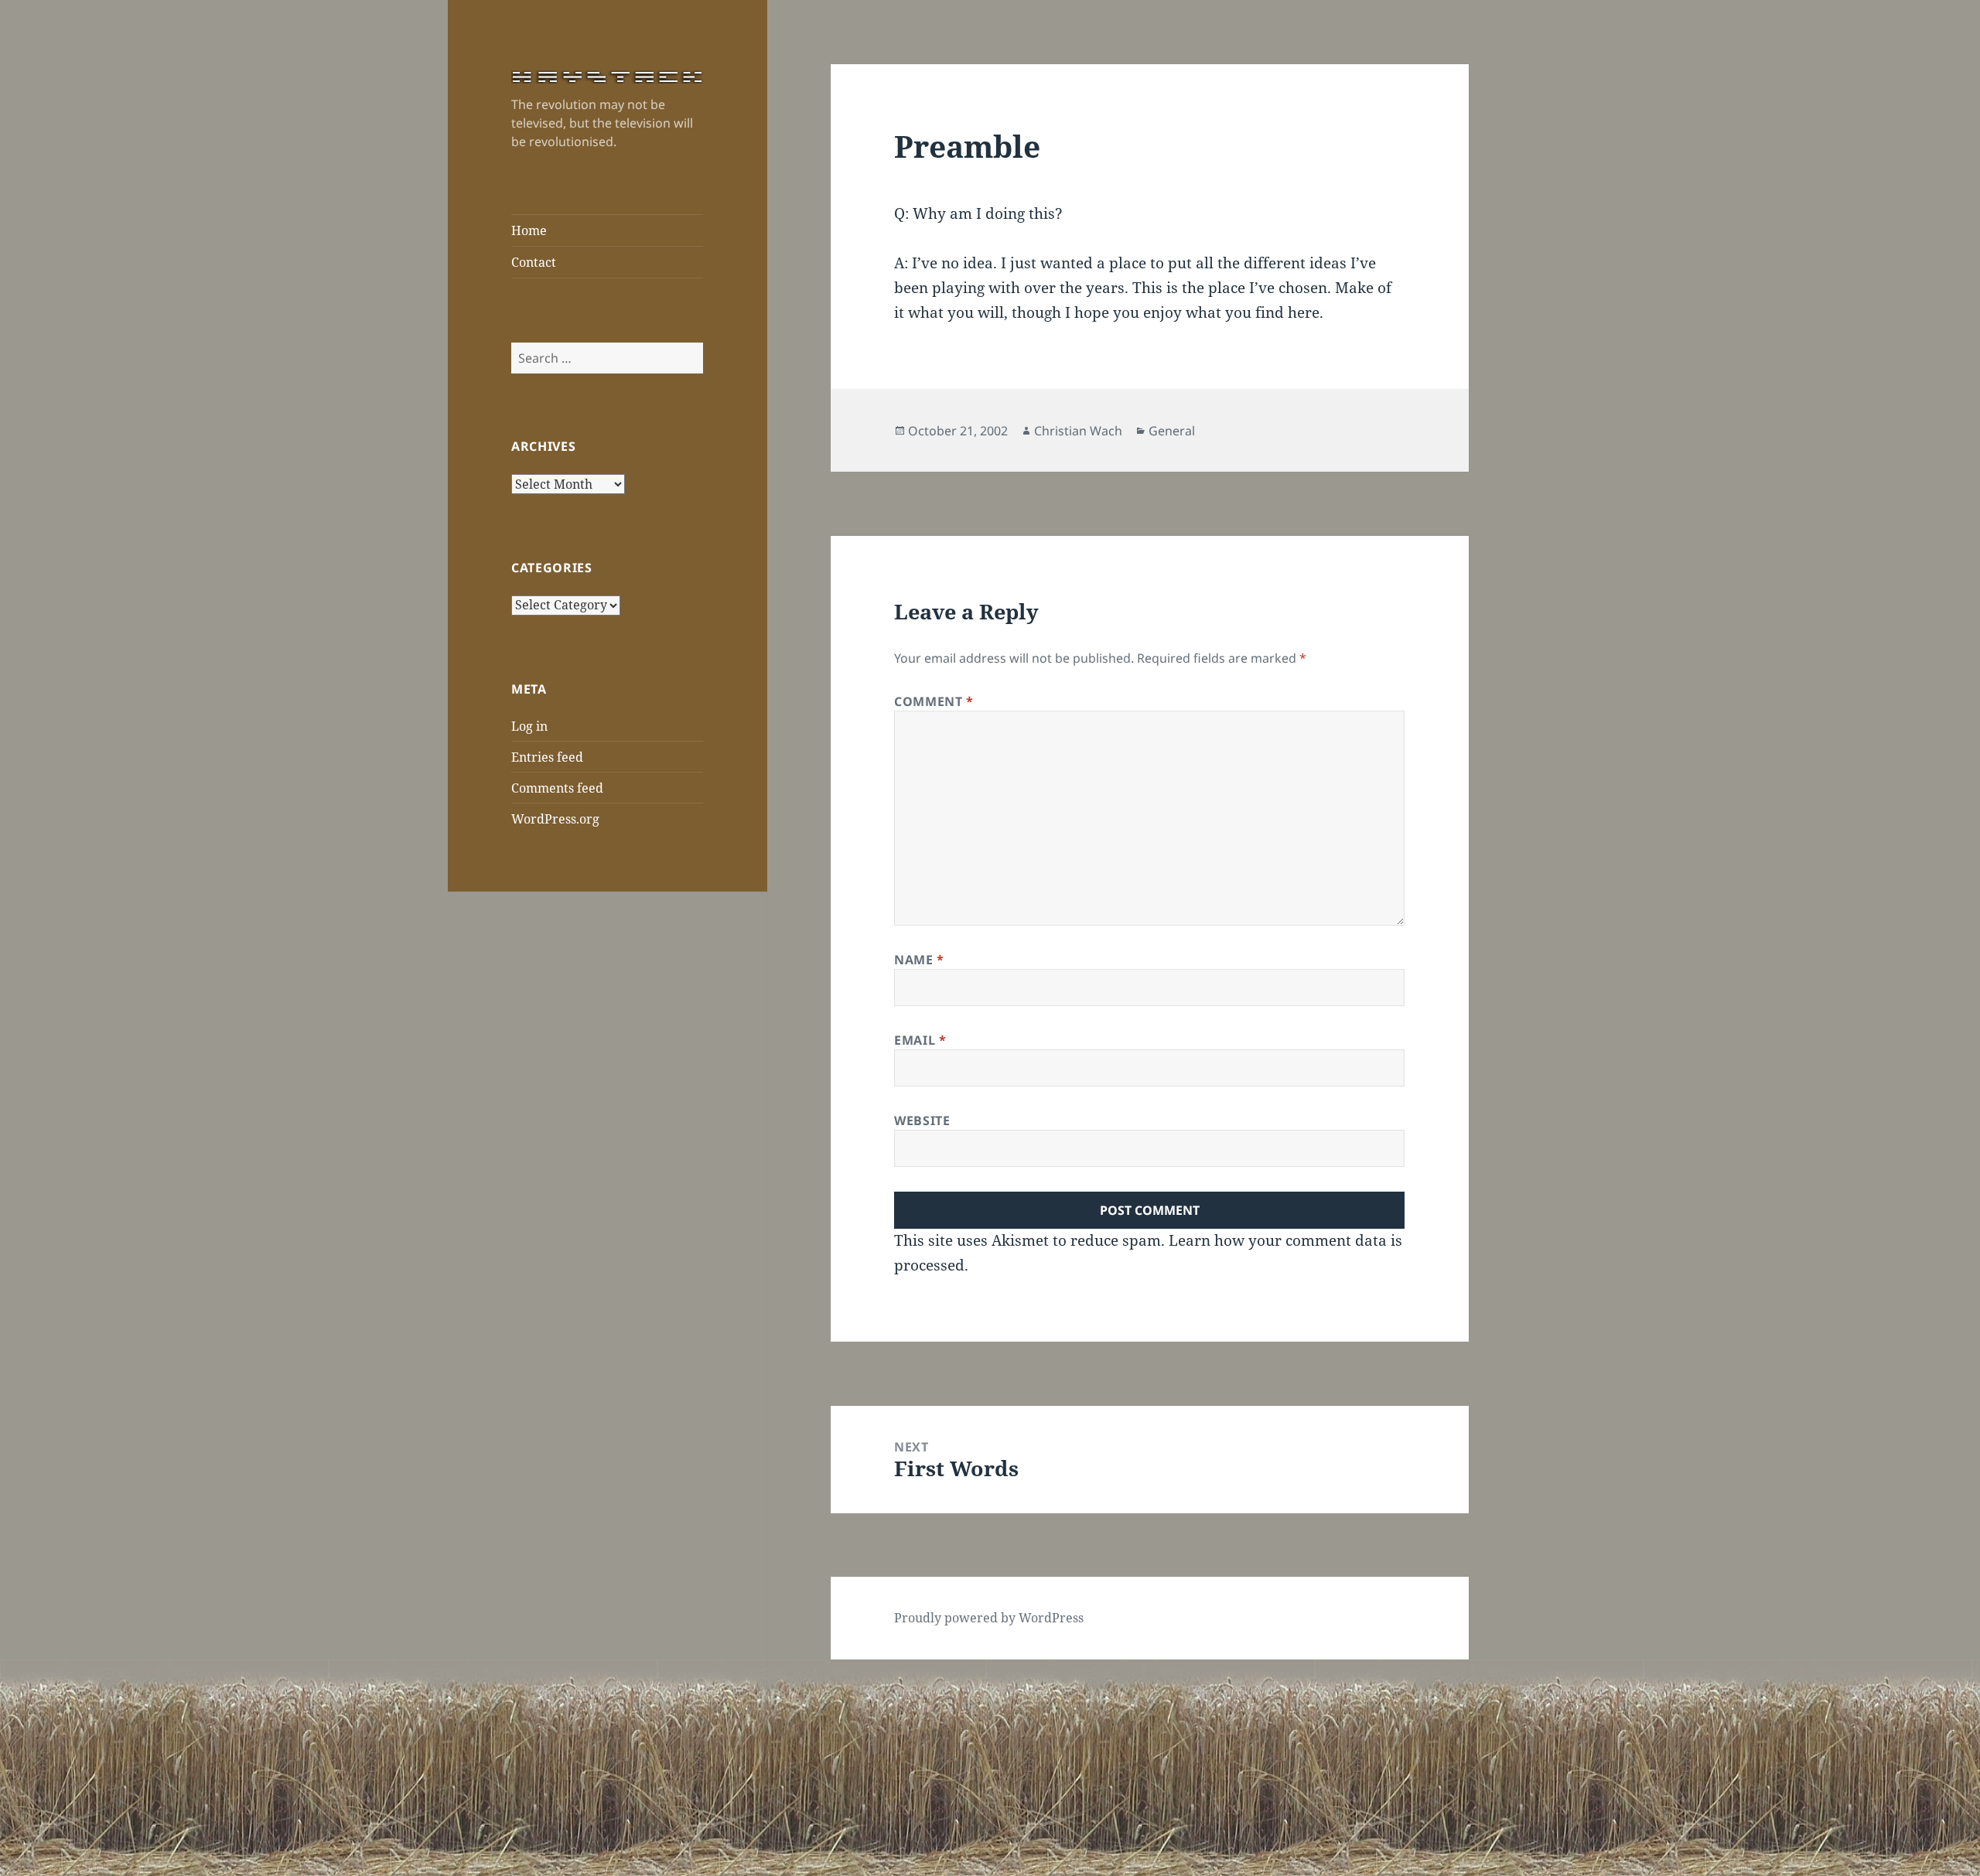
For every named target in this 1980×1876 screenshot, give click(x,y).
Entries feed (547, 757)
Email (920, 1040)
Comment (934, 701)
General (1172, 431)
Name (919, 960)
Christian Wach (1078, 431)
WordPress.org (555, 819)
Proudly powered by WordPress (989, 1618)
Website (922, 1120)
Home (529, 230)
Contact (534, 262)
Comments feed (557, 788)
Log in (529, 726)
